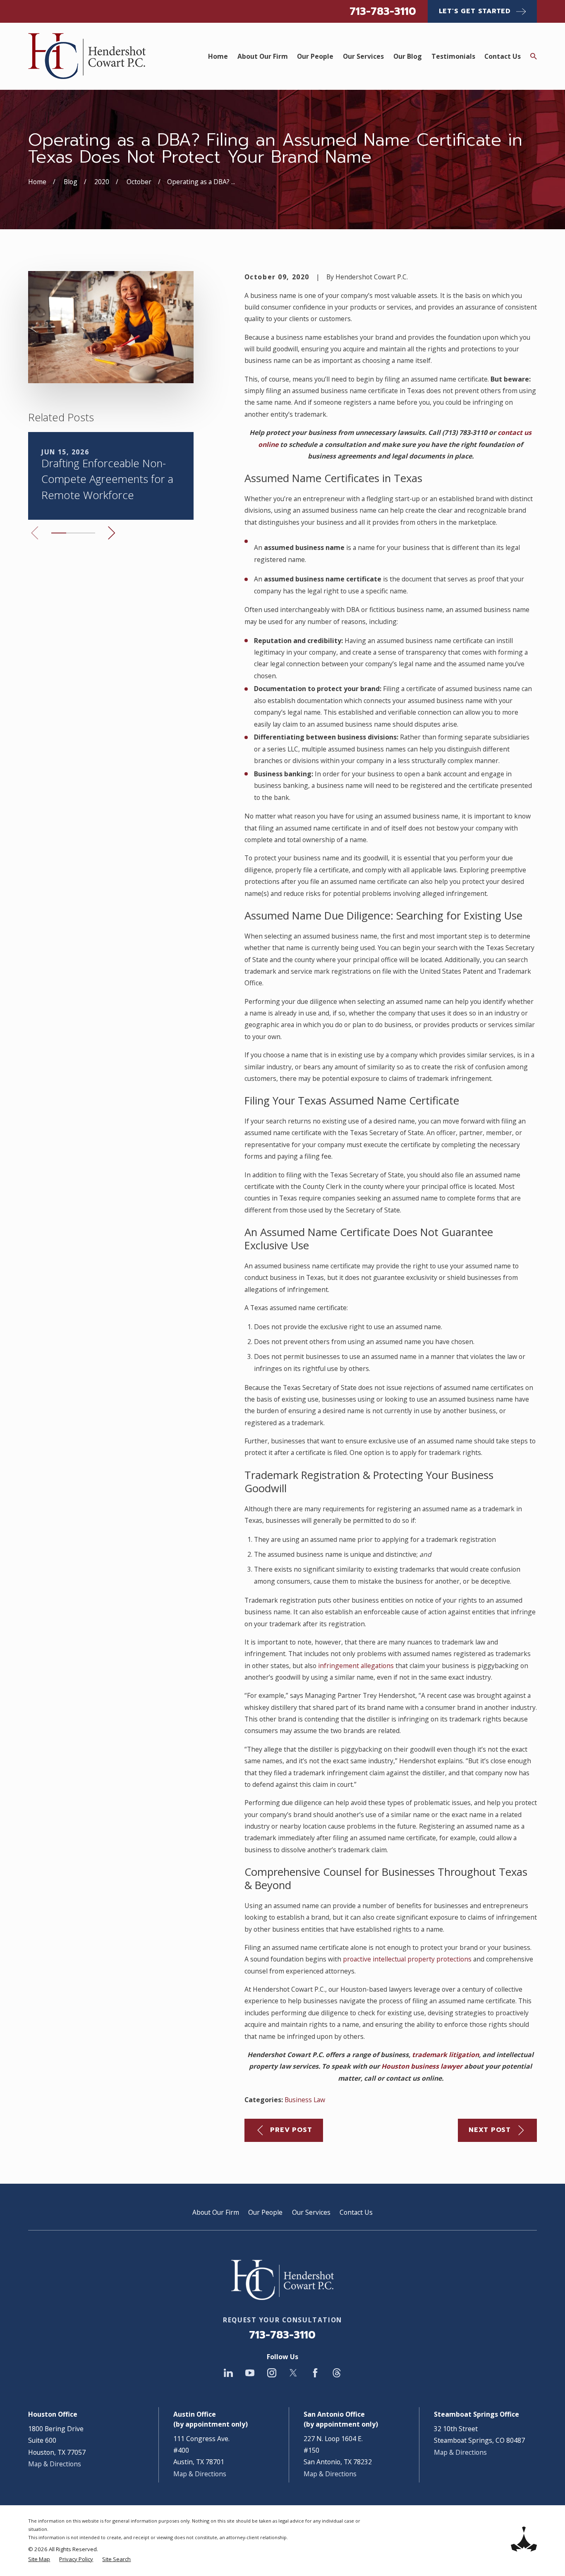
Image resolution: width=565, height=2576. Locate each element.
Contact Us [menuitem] (503, 56)
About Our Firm (216, 2212)
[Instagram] (272, 2373)
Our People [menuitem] (315, 56)
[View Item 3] (88, 533)
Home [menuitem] (218, 56)
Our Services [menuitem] (363, 56)
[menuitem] (39, 2559)
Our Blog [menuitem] (408, 56)
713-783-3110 (383, 11)
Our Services (311, 2212)
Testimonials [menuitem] (453, 56)
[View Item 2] (73, 533)
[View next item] (112, 533)
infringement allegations (356, 1666)
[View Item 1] (59, 533)
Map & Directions (55, 2464)
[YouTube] (250, 2373)
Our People (265, 2212)
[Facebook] (315, 2373)
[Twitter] (293, 2373)
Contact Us (356, 2212)
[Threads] (337, 2373)
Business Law (305, 2100)
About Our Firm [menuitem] (263, 56)
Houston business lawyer (422, 2066)
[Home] (87, 56)
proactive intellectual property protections (407, 1959)
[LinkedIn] (228, 2373)
